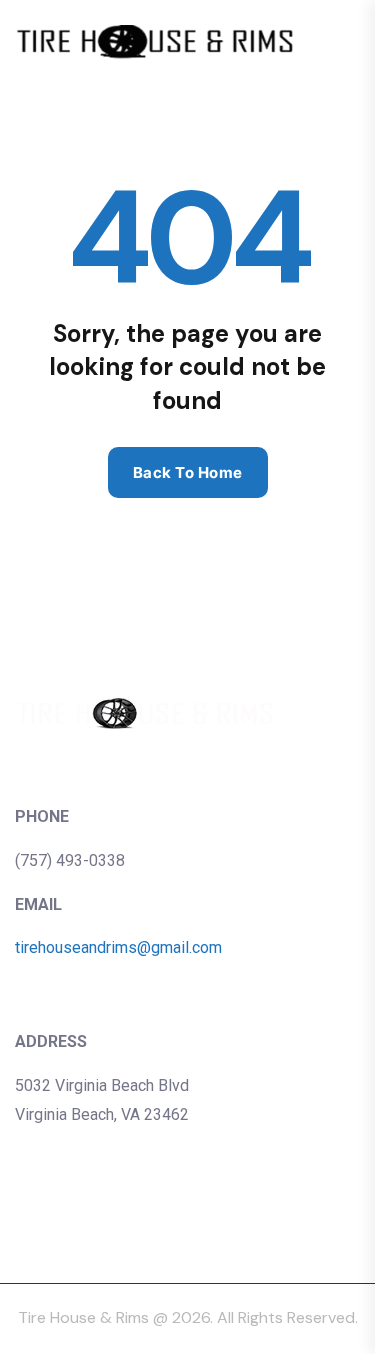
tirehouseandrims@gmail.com (118, 947)
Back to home (188, 472)
